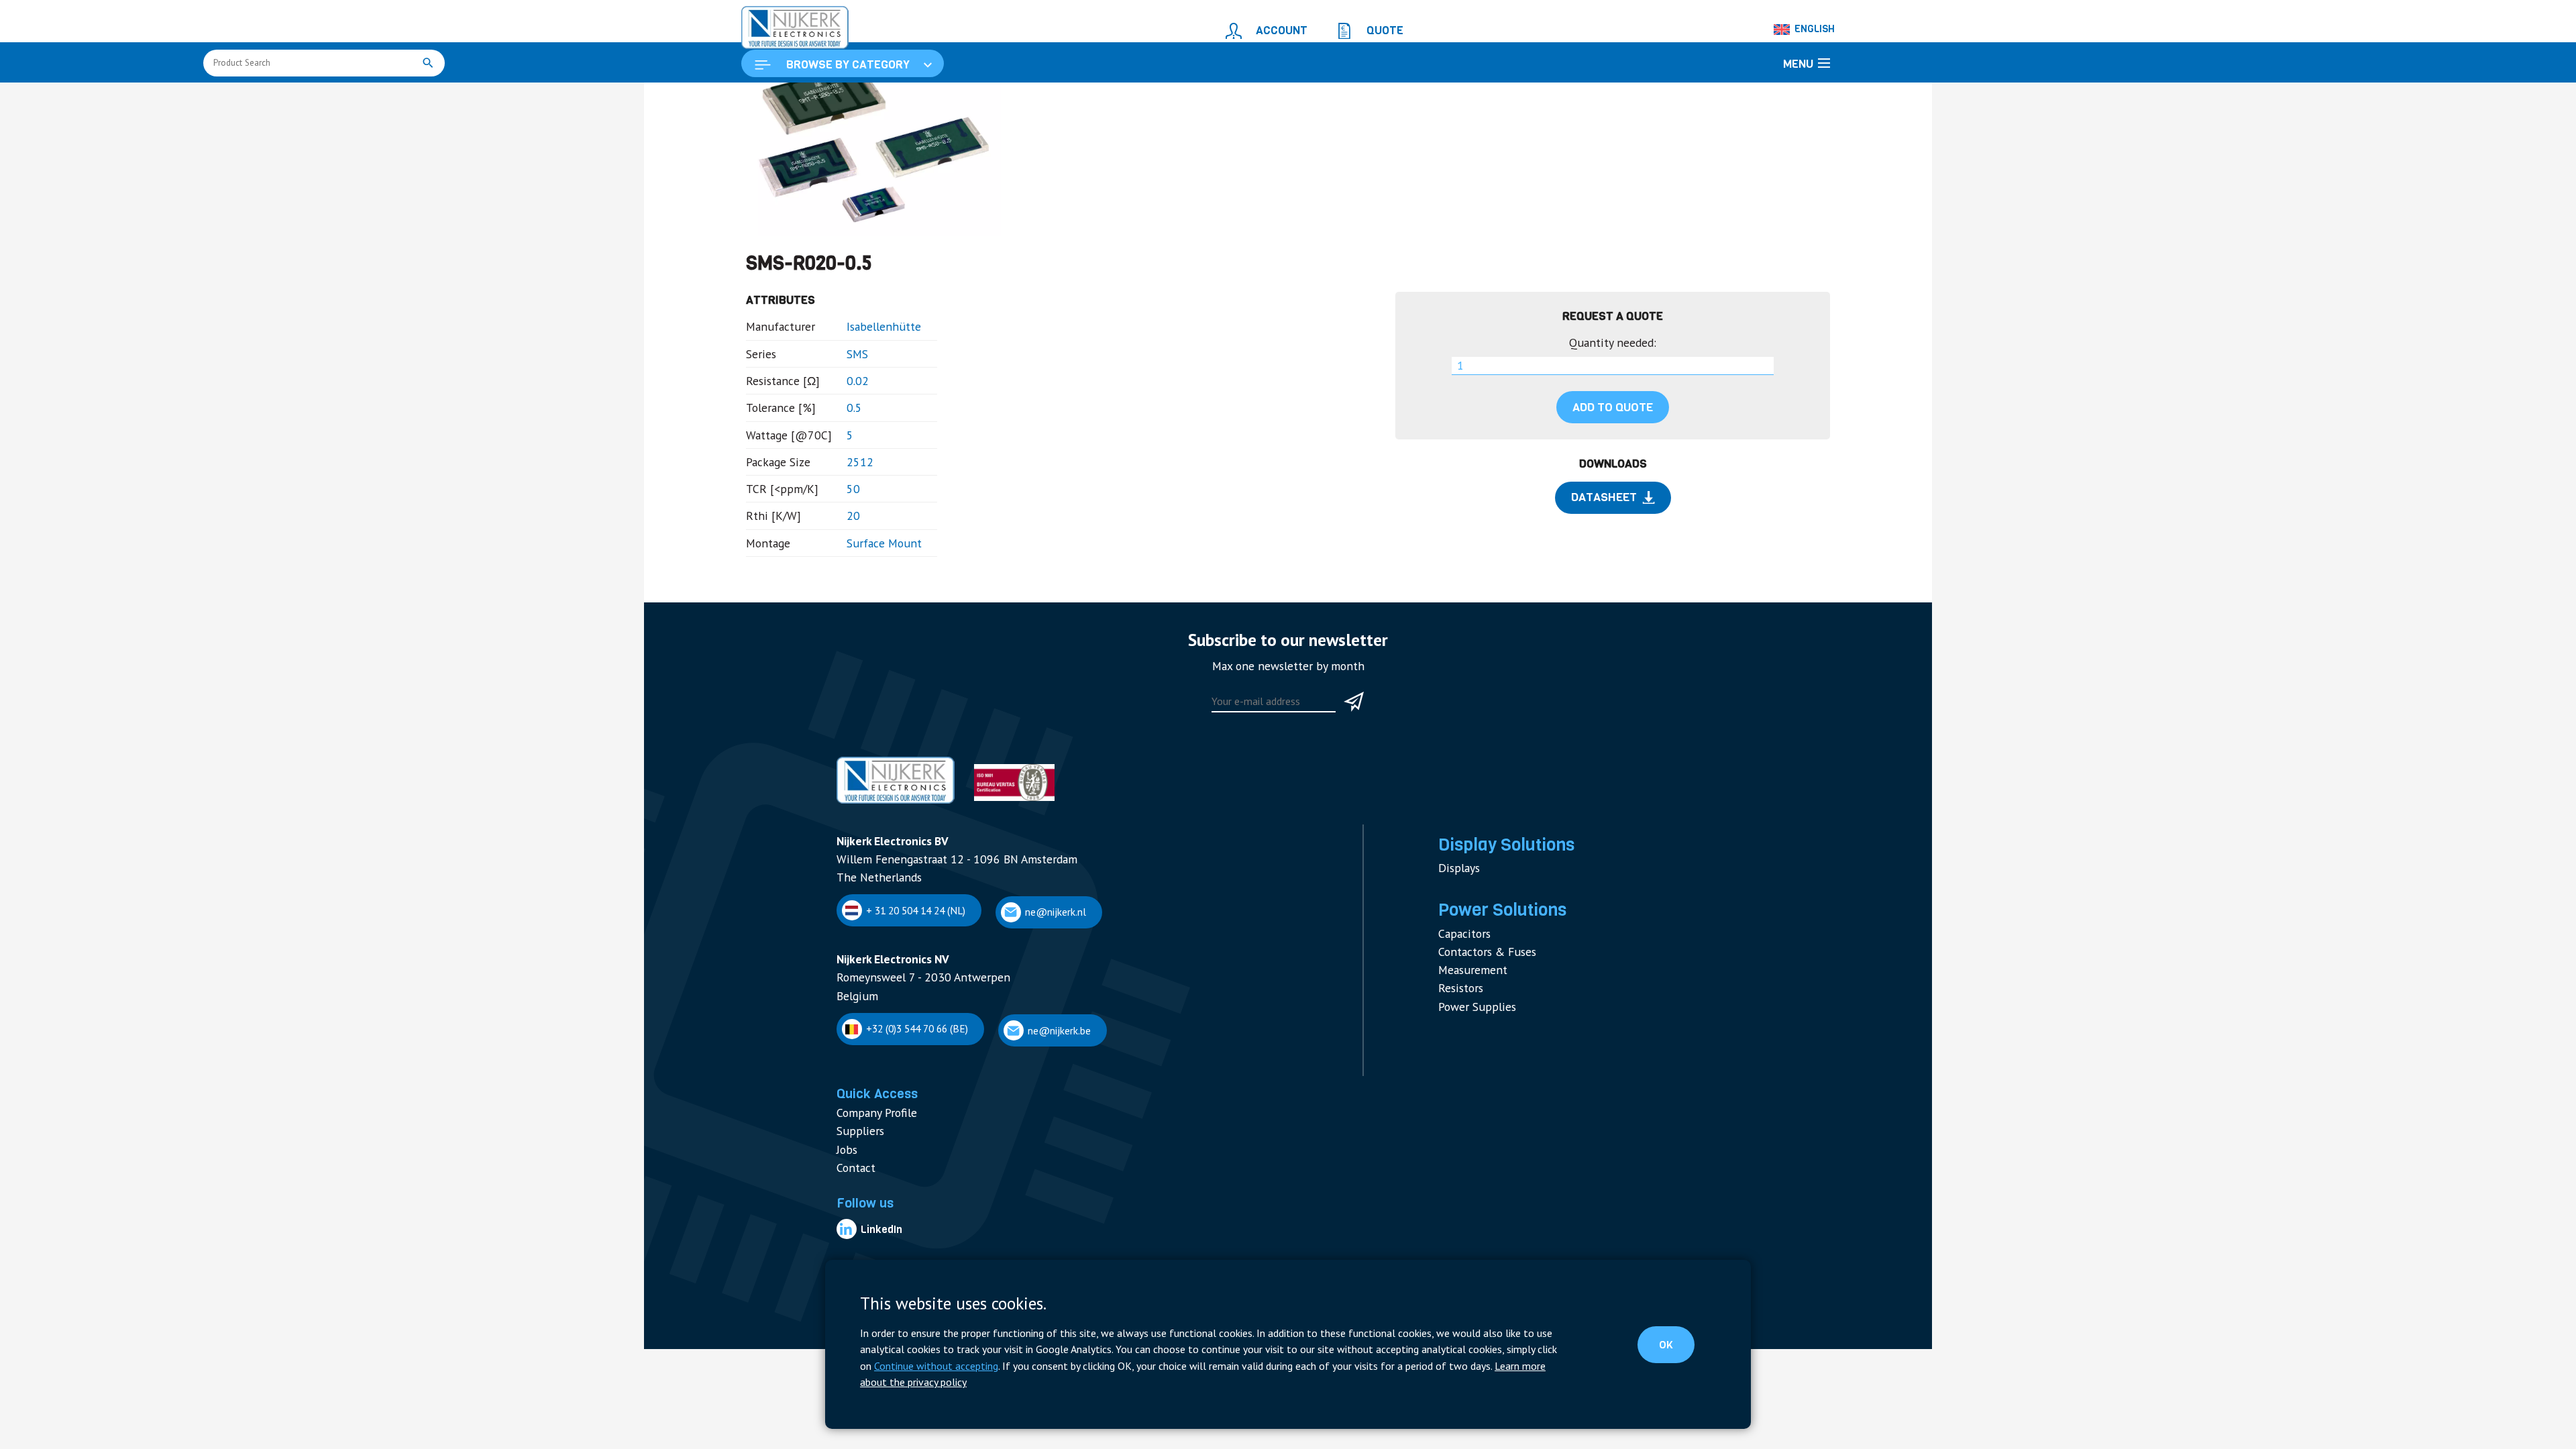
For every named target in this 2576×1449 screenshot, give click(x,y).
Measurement (1468, 1000)
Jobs (846, 1168)
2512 (843, 525)
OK (1677, 1356)
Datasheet (1604, 565)
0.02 (842, 452)
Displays (1456, 910)
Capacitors (1461, 969)
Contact (853, 1183)
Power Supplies (1471, 1031)
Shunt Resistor (1022, 98)
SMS (842, 428)
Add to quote (1613, 479)
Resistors (958, 98)
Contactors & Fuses (1481, 984)
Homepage (769, 98)
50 (838, 550)
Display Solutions (1497, 890)
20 (838, 574)
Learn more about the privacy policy (1287, 1383)
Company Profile (870, 1136)
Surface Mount (864, 598)
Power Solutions (890, 98)
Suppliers (857, 1151)
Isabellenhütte (865, 404)
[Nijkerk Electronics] (782, 24)
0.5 (839, 477)
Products (824, 98)
